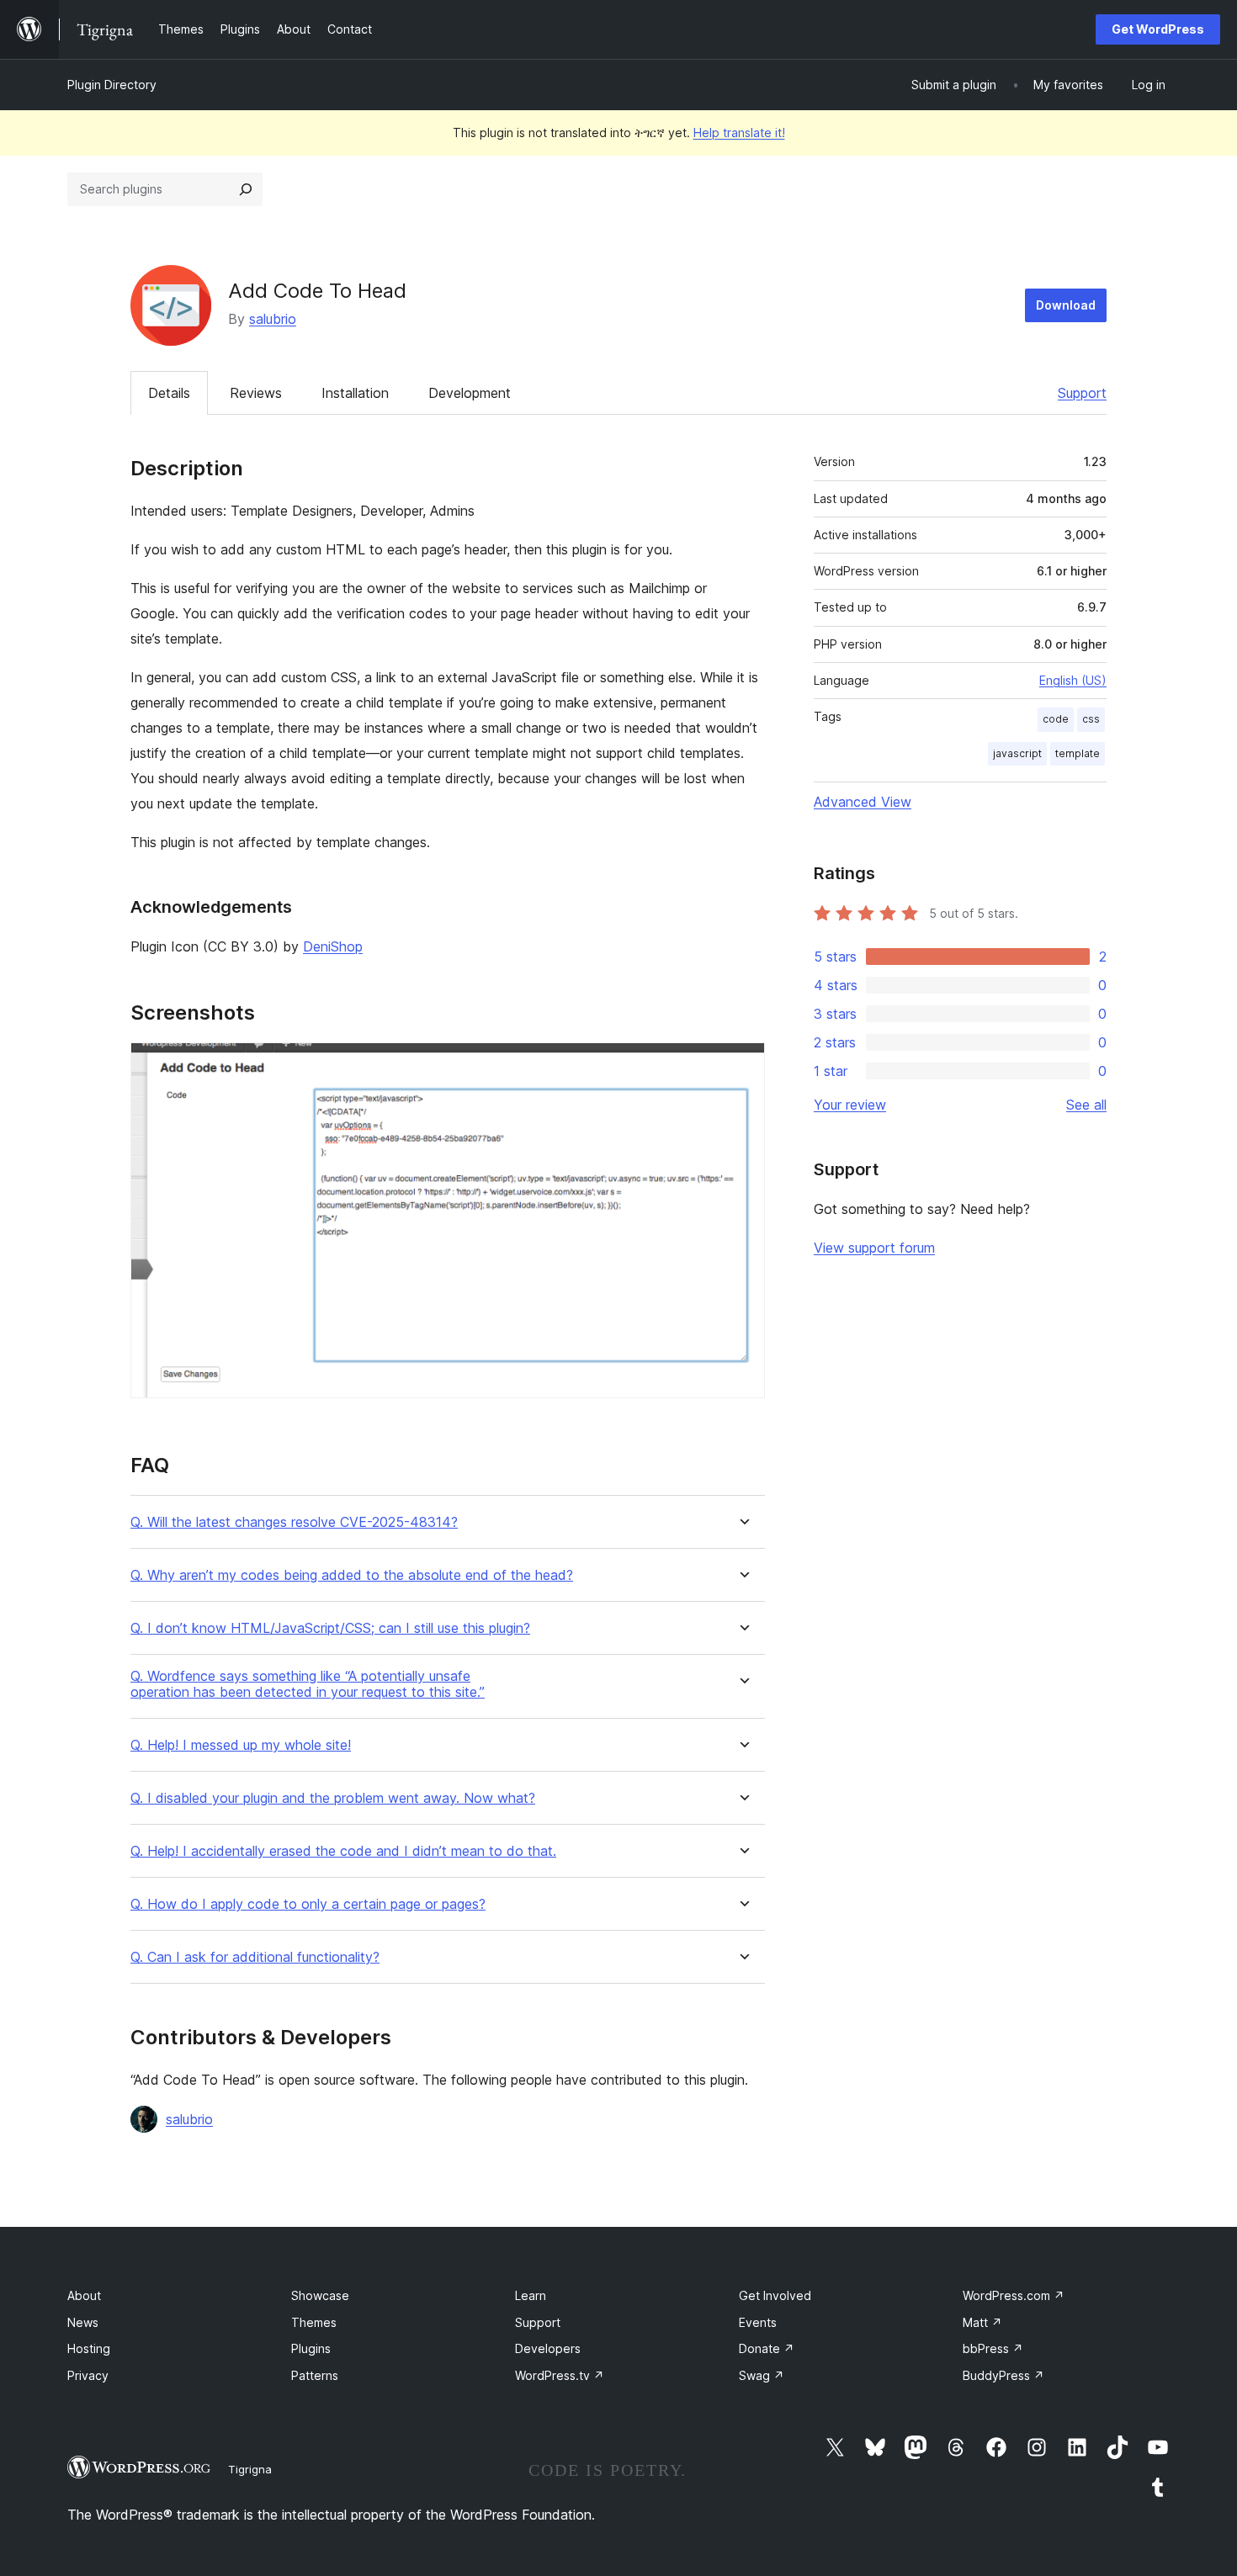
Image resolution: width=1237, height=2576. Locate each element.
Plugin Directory (112, 85)
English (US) (1073, 680)
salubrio (273, 319)
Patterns (315, 2375)
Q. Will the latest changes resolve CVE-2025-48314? (294, 1522)
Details (169, 393)
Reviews (256, 393)
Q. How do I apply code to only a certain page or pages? (308, 1904)
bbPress (993, 2348)
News (83, 2322)
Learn (531, 2295)
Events (758, 2322)
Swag (762, 2375)
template (1078, 753)
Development (470, 393)
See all (1086, 1105)
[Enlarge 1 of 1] (742, 1065)
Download (1066, 305)
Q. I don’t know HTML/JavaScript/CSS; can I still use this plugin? (330, 1628)
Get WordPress (1158, 29)
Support (1082, 393)
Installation (355, 393)
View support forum (874, 1248)
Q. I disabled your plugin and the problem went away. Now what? (333, 1798)
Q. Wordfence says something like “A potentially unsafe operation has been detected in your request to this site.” (308, 1684)
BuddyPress (1003, 2375)
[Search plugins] (246, 189)
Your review (850, 1105)
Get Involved (775, 2295)
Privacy (88, 2375)
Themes (314, 2322)
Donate (767, 2348)
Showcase (320, 2295)
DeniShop (333, 946)
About (84, 2295)
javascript (1017, 753)
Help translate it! (739, 133)
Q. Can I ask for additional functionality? (255, 1957)
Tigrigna (250, 2469)
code (1056, 719)
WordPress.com (1014, 2295)
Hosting (89, 2348)
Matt (982, 2322)
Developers (548, 2348)
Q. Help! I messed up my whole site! (241, 1745)
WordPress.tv (560, 2375)
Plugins (311, 2348)
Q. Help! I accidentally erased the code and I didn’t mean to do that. (343, 1851)
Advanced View (863, 802)
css (1091, 719)
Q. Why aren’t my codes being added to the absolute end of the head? (352, 1575)
